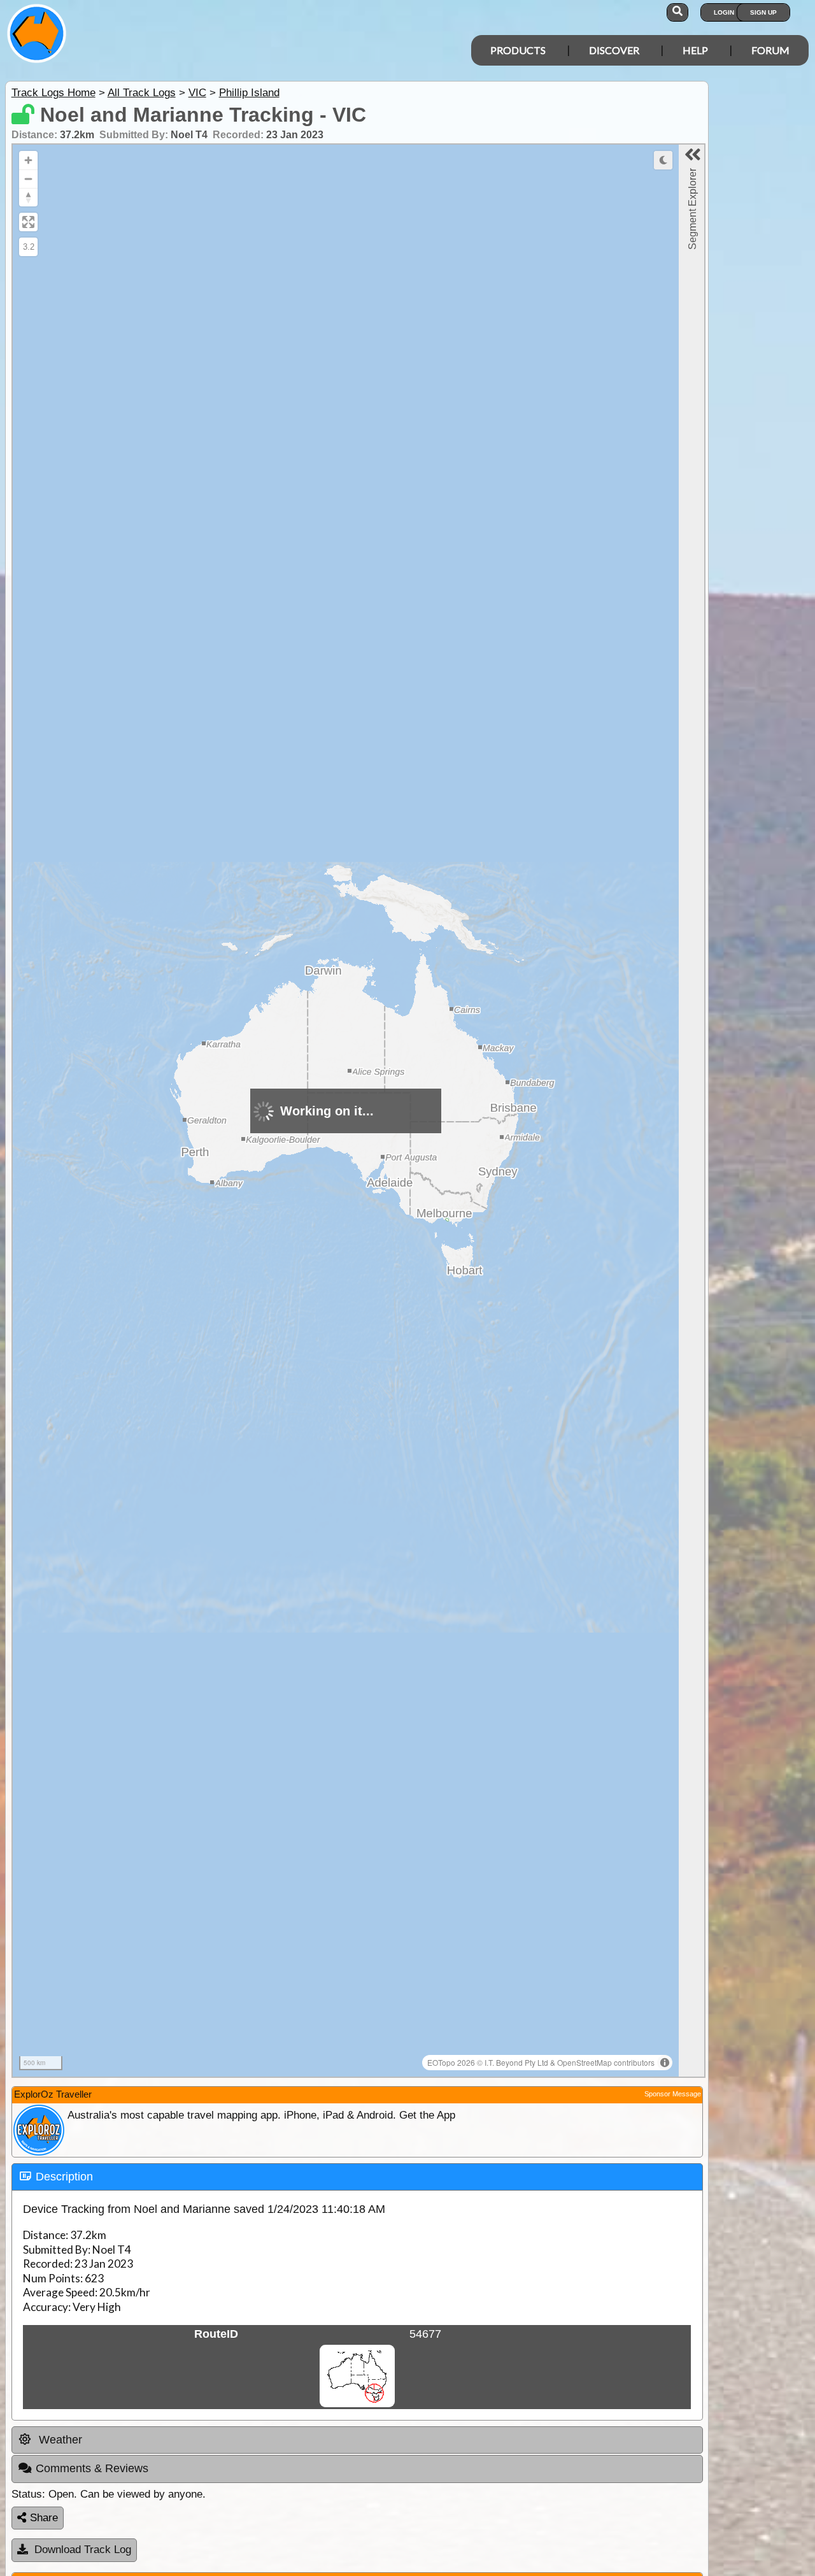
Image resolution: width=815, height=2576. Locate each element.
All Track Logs (142, 93)
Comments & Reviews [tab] (92, 2468)
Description (64, 2177)
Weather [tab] (59, 2440)
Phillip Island (249, 93)
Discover (614, 50)
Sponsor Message (673, 2094)
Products (518, 50)
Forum (770, 50)
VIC (197, 93)
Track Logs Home (53, 93)
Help (695, 50)
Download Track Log (83, 2550)
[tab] (357, 2177)
